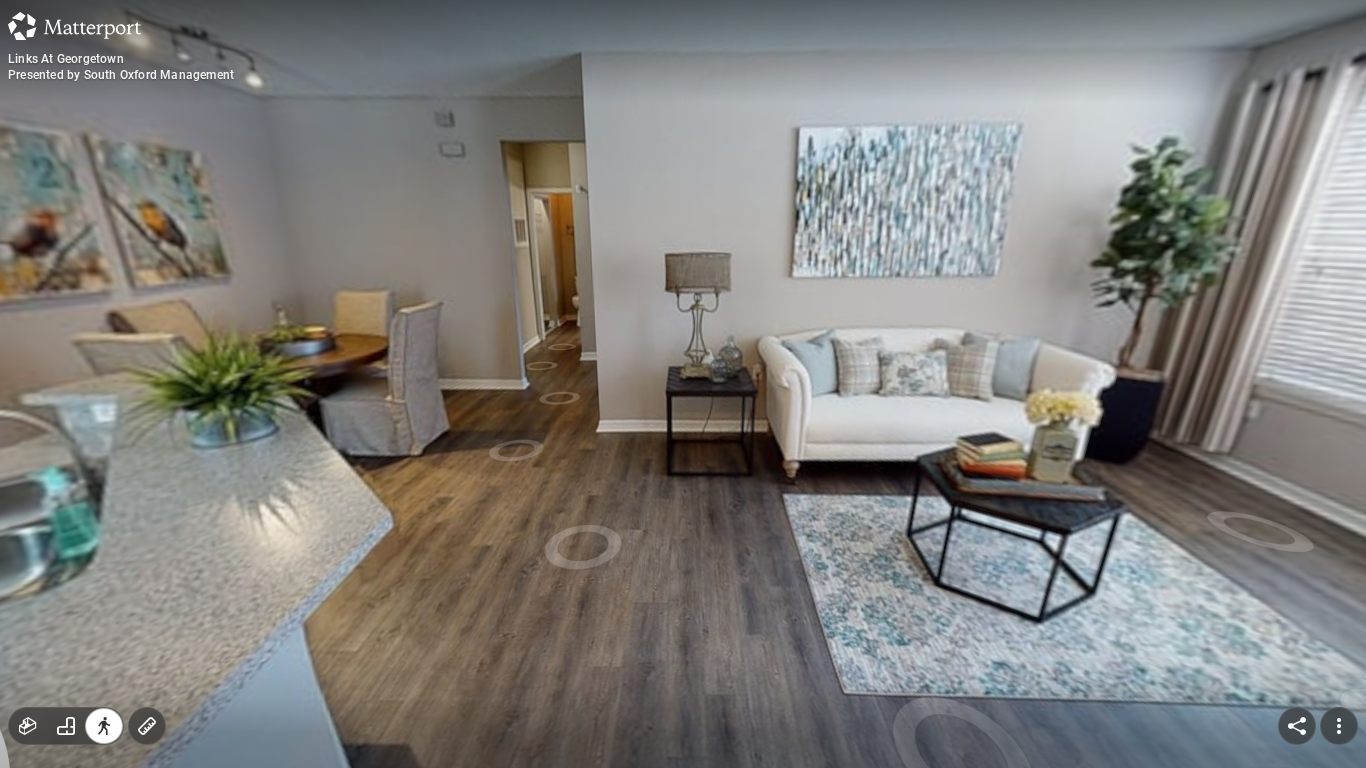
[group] (66, 726)
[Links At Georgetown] (683, 384)
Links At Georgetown (66, 59)
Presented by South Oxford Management (121, 75)
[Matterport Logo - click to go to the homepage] (74, 26)
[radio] (28, 726)
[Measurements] (147, 726)
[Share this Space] (1297, 726)
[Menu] (1339, 726)
